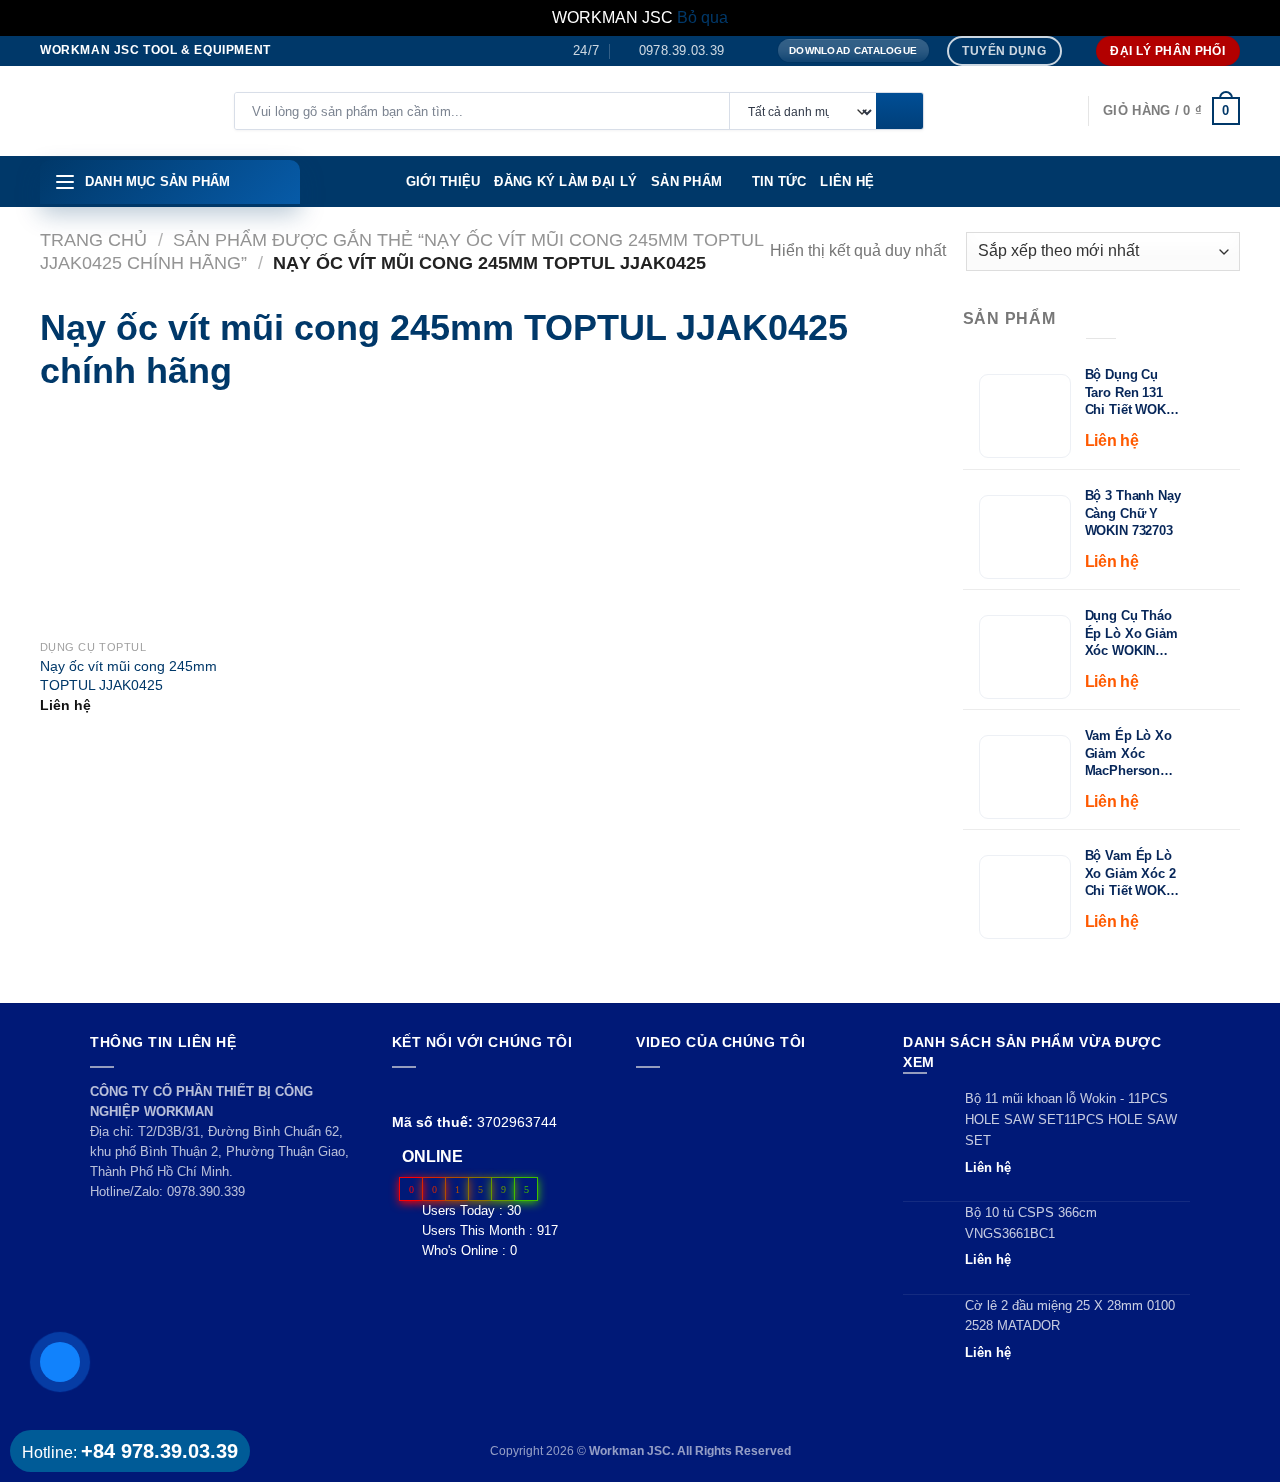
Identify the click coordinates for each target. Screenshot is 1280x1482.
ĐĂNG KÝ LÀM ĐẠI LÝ (565, 181)
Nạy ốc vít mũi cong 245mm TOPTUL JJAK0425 (128, 675)
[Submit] (899, 112)
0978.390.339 (206, 1191)
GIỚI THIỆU (443, 181)
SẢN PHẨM (686, 181)
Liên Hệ (847, 181)
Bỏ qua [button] (702, 17)
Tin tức (779, 181)
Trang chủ (93, 239)
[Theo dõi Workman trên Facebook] (403, 1091)
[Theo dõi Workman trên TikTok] (449, 1091)
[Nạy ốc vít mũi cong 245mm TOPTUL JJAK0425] (71, 522)
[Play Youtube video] (750, 1147)
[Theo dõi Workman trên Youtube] (427, 1091)
